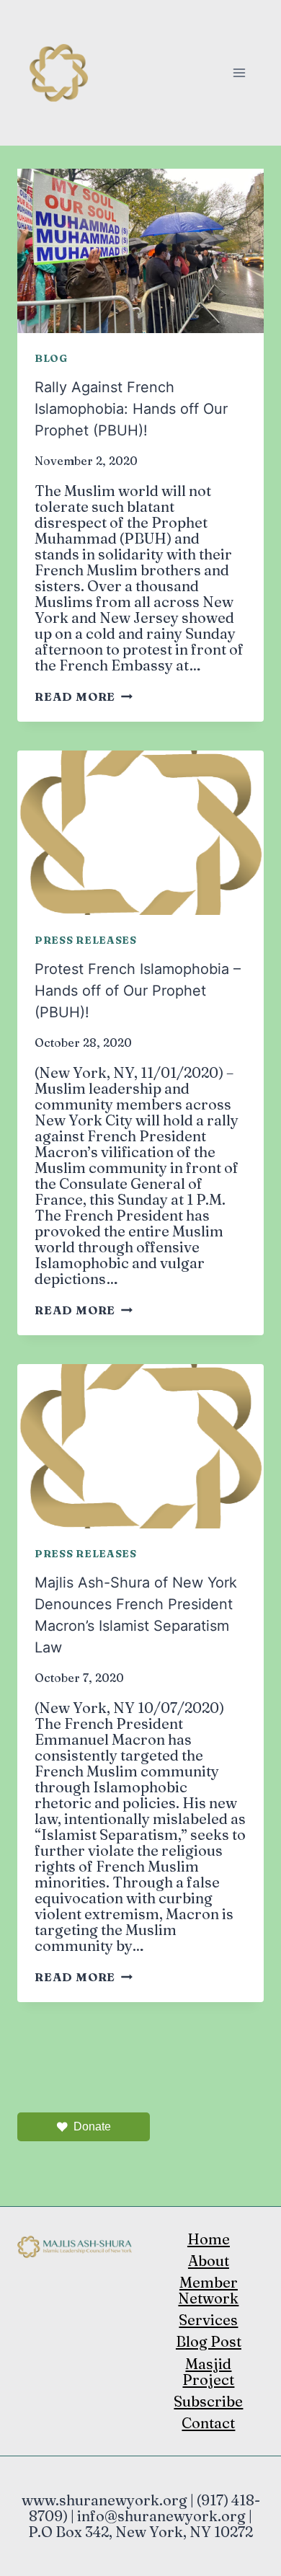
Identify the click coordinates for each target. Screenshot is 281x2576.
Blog (51, 358)
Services (208, 2320)
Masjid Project (208, 2372)
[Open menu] (239, 72)
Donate (92, 2126)
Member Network (208, 2290)
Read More (84, 696)
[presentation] (140, 251)
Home (209, 2239)
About (209, 2261)
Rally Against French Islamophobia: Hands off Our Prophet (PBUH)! (131, 409)
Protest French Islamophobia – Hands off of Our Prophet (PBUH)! (138, 991)
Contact (208, 2423)
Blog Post (209, 2341)
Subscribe (208, 2401)
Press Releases (86, 940)
